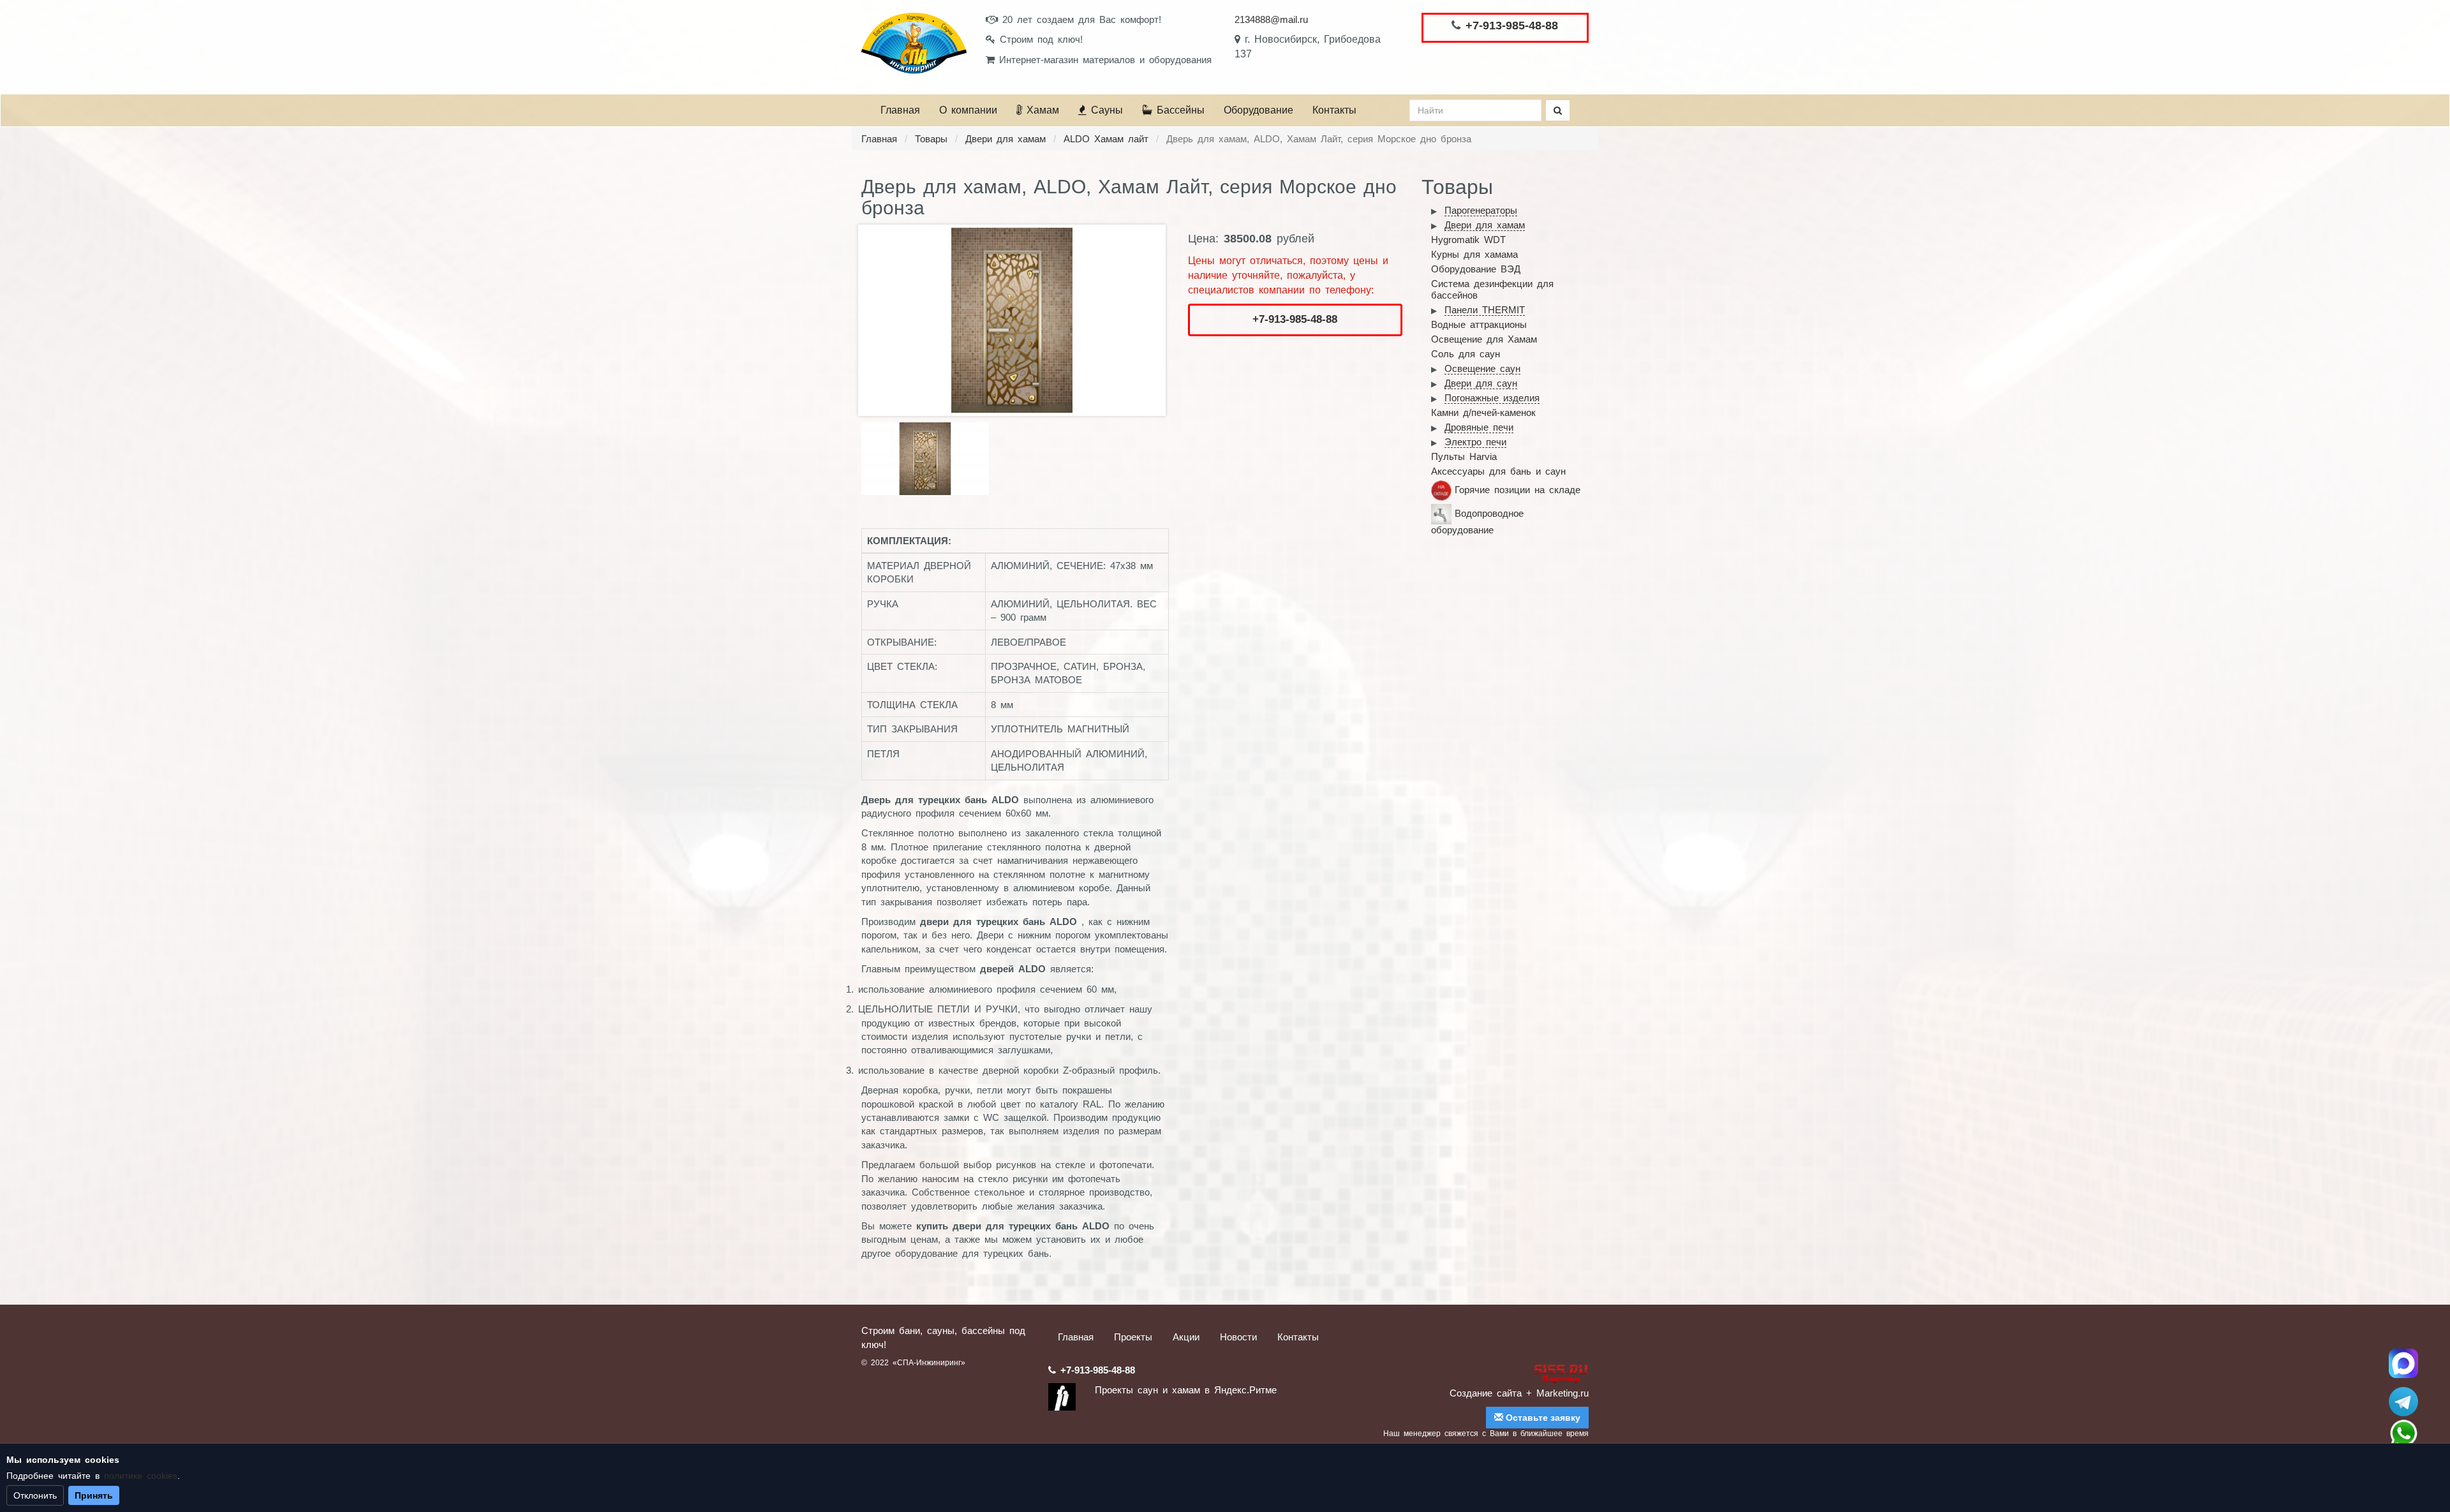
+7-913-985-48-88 (1512, 26)
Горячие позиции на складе (1518, 490)
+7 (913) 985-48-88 (2403, 1434)
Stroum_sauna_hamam (2403, 1402)
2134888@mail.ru (1271, 19)
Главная (900, 110)
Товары (931, 139)
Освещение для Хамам (1484, 339)
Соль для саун (1466, 354)
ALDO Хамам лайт (1106, 139)
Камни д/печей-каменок (1483, 412)
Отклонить (35, 1495)
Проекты (1133, 1337)
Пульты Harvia (1464, 456)
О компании (968, 110)
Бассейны (1178, 110)
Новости (1238, 1337)
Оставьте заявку (1542, 1418)
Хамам (1041, 110)
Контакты (1334, 110)
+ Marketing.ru (1557, 1393)
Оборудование (1258, 110)
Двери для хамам (1006, 139)
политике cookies (141, 1476)
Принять (94, 1495)
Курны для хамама (1474, 254)
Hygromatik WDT (1468, 240)
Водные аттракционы (1479, 324)
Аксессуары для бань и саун (1498, 471)
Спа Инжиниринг (2403, 1363)
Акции (1186, 1337)
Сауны (1105, 110)
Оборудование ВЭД (1476, 269)
